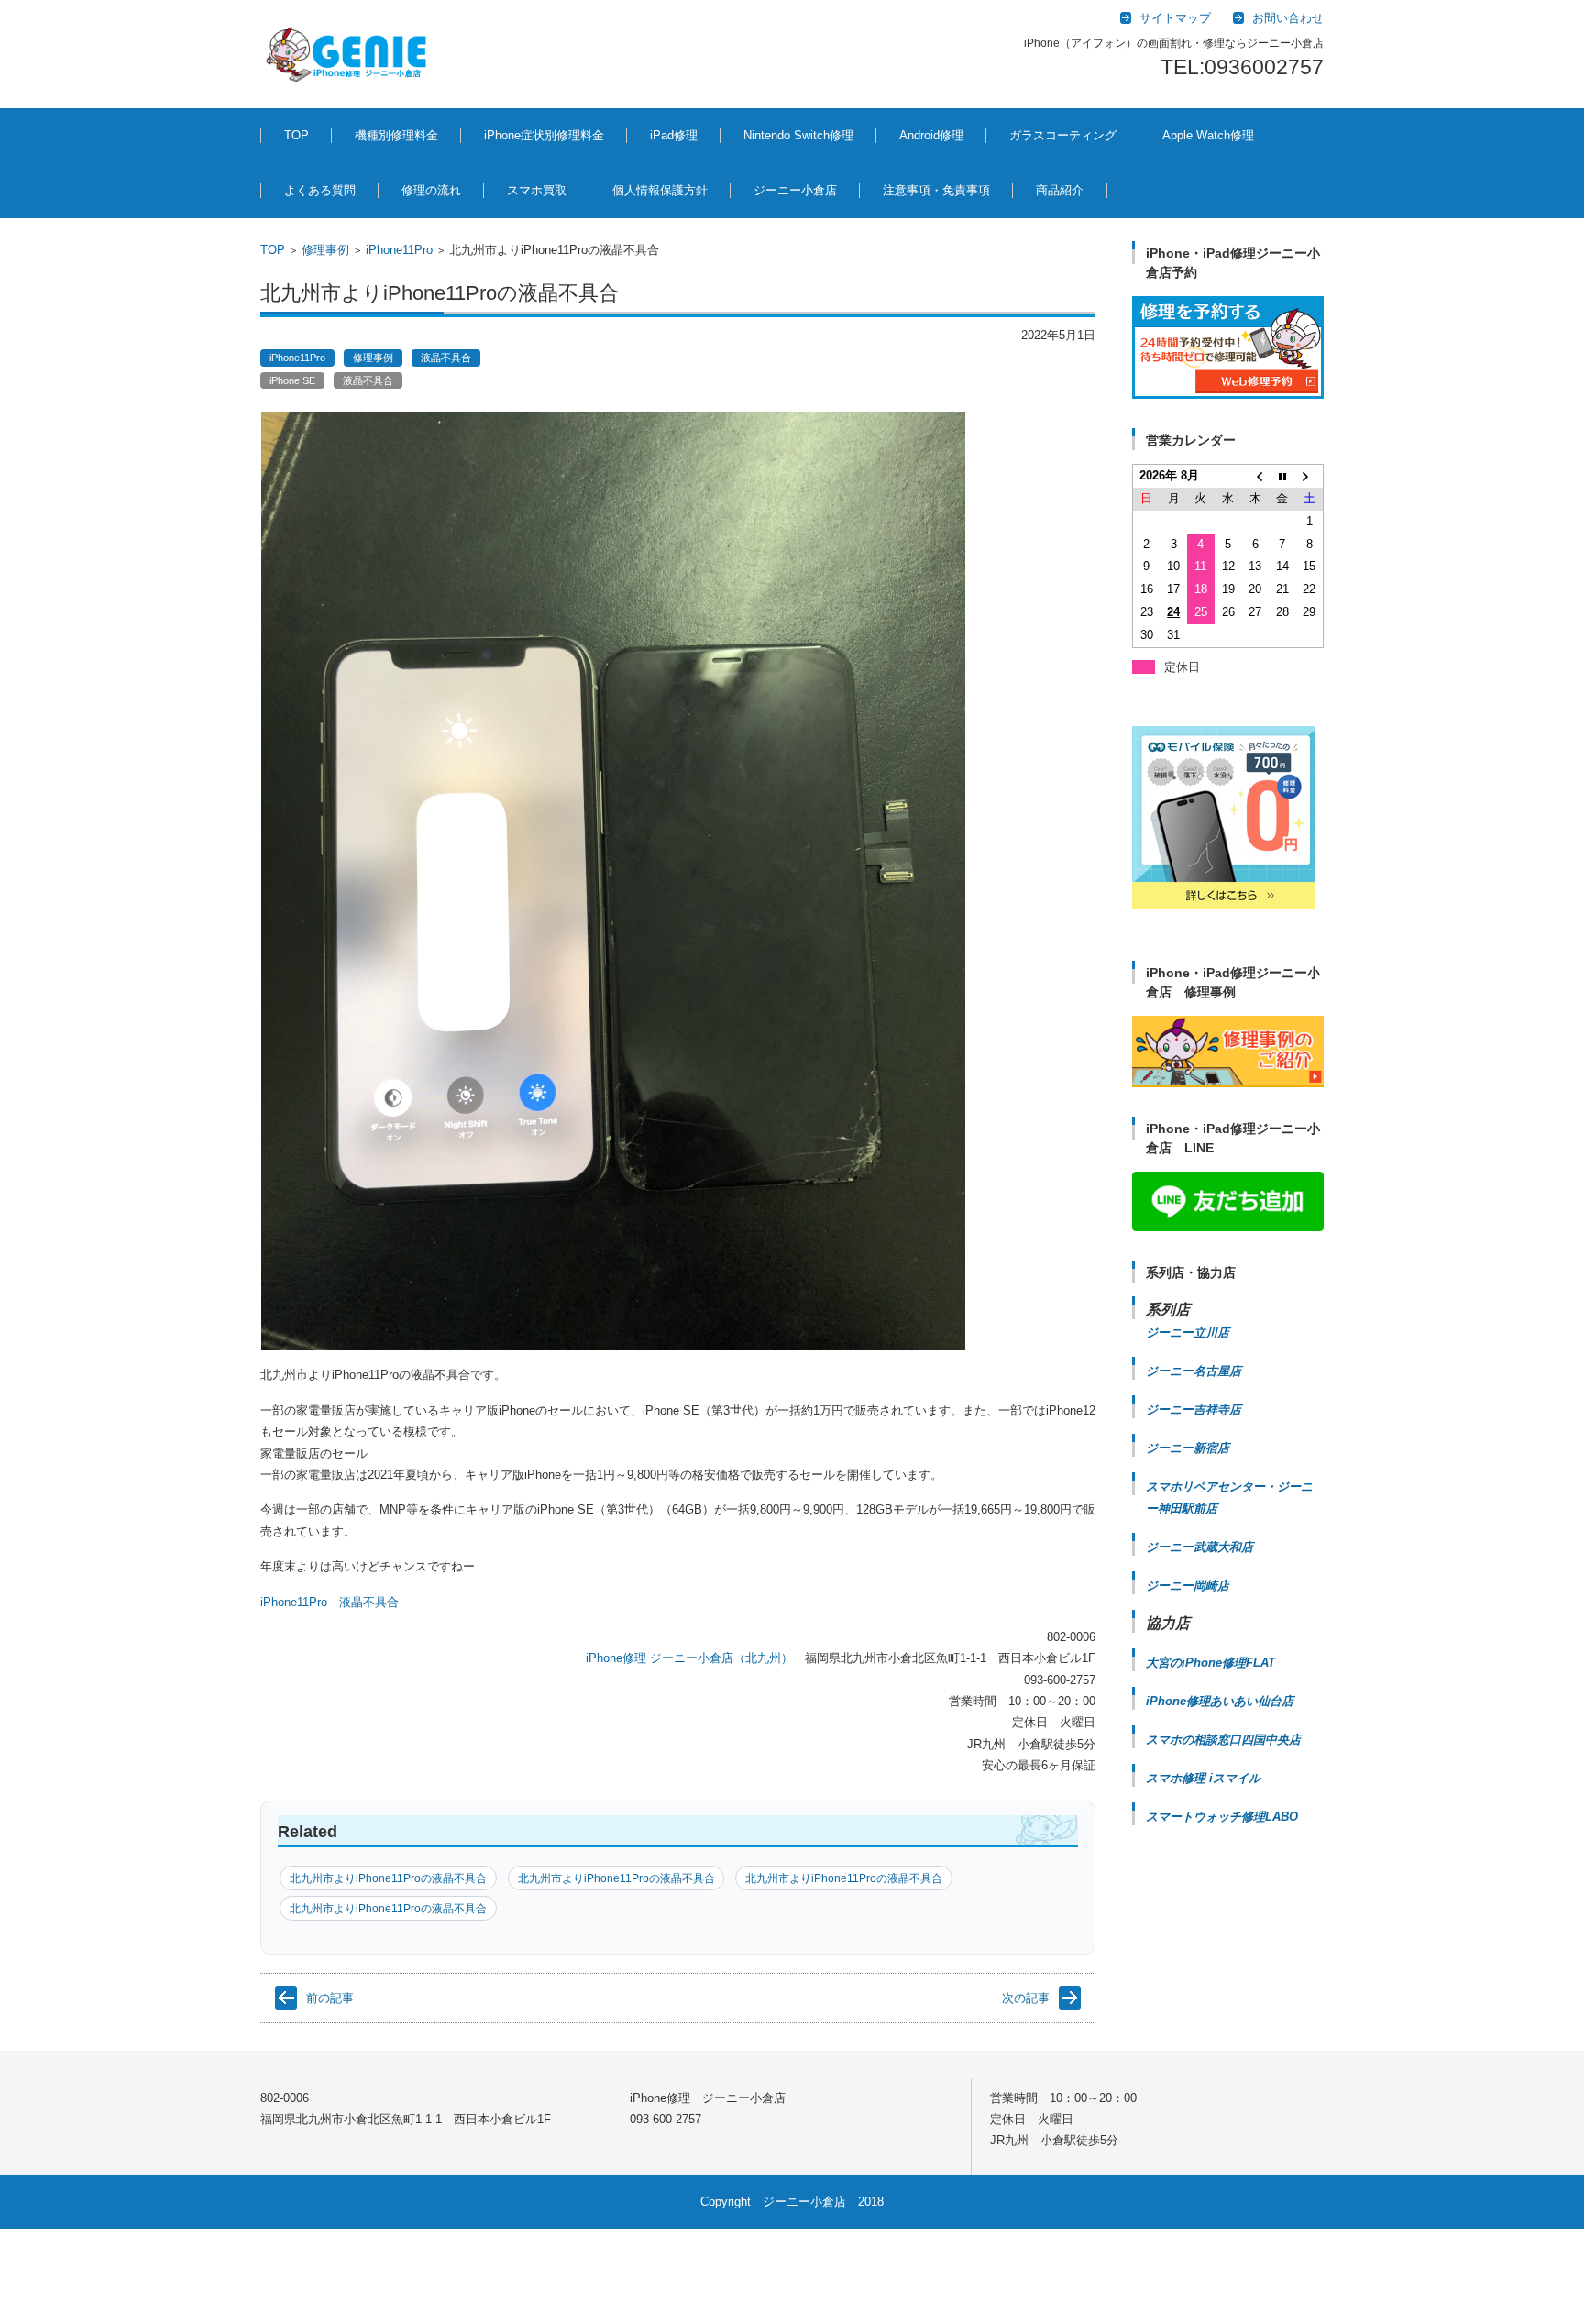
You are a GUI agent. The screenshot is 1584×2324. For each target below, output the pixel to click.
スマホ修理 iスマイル (1203, 1778)
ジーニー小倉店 (795, 190)
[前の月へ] (1255, 476)
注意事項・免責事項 (936, 190)
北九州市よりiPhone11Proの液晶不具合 (388, 1878)
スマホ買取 (537, 190)
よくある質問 (320, 190)
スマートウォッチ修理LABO (1222, 1817)
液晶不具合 (446, 358)
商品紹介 (1060, 190)
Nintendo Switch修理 (798, 135)
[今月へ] (1282, 476)
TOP (297, 135)
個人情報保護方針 (660, 190)
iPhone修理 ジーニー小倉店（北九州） (689, 1658)
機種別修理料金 (396, 135)
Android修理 (931, 135)
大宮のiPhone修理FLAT (1210, 1663)
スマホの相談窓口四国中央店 (1223, 1740)
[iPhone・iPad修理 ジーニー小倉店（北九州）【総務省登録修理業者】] (350, 54)
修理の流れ (431, 190)
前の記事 (330, 1998)
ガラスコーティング (1063, 135)
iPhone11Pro (399, 250)
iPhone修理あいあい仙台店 (1220, 1701)
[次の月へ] (1310, 476)
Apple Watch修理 (1208, 135)
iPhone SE (292, 380)
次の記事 (1026, 1998)
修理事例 (325, 250)
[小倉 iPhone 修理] (1228, 347)
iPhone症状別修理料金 (544, 135)
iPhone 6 (538, 2031)
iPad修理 (674, 135)
